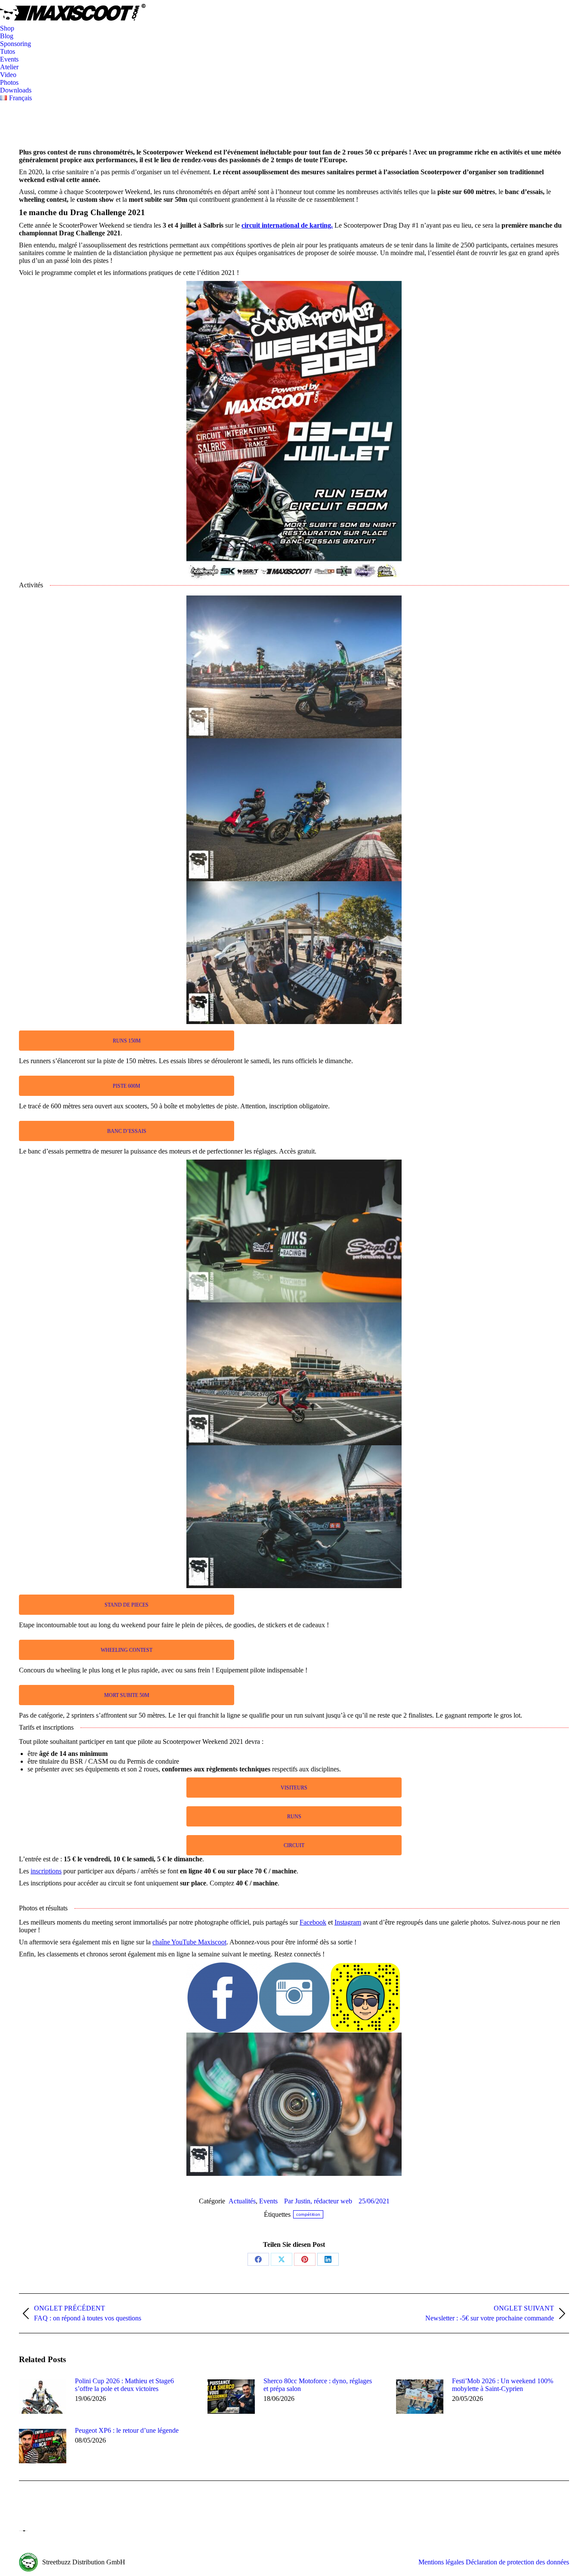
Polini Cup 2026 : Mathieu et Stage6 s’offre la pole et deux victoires (124, 2385)
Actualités (242, 2201)
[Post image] (43, 2397)
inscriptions (46, 1871)
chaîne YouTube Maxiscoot (189, 1942)
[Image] (294, 1998)
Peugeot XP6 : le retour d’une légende (127, 2430)
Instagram (348, 1922)
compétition (308, 2214)
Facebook (313, 1922)
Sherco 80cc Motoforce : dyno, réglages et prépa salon (318, 2385)
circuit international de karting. (287, 225)
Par (318, 2201)
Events (268, 2201)
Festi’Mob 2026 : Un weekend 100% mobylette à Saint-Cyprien (503, 2385)
